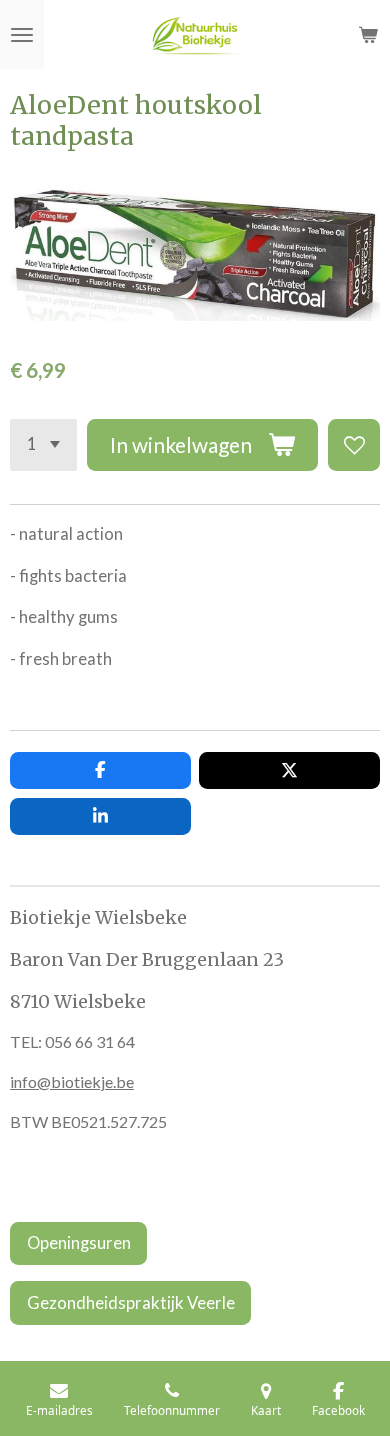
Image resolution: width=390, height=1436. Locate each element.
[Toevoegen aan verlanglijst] (354, 445)
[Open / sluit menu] (22, 35)
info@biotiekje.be (72, 1081)
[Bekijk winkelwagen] (368, 35)
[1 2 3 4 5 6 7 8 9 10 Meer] (43, 445)
